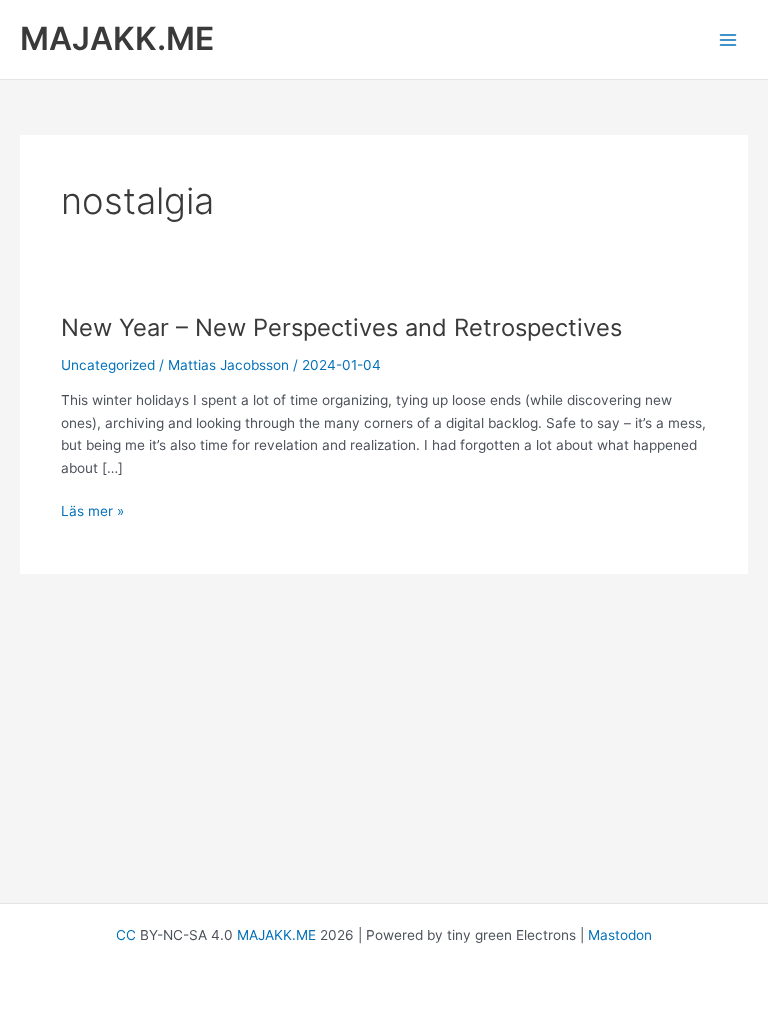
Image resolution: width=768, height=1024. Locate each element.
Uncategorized (108, 365)
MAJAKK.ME (117, 38)
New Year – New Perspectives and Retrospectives (341, 327)
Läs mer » (92, 512)
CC (126, 935)
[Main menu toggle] (728, 39)
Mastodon (620, 935)
